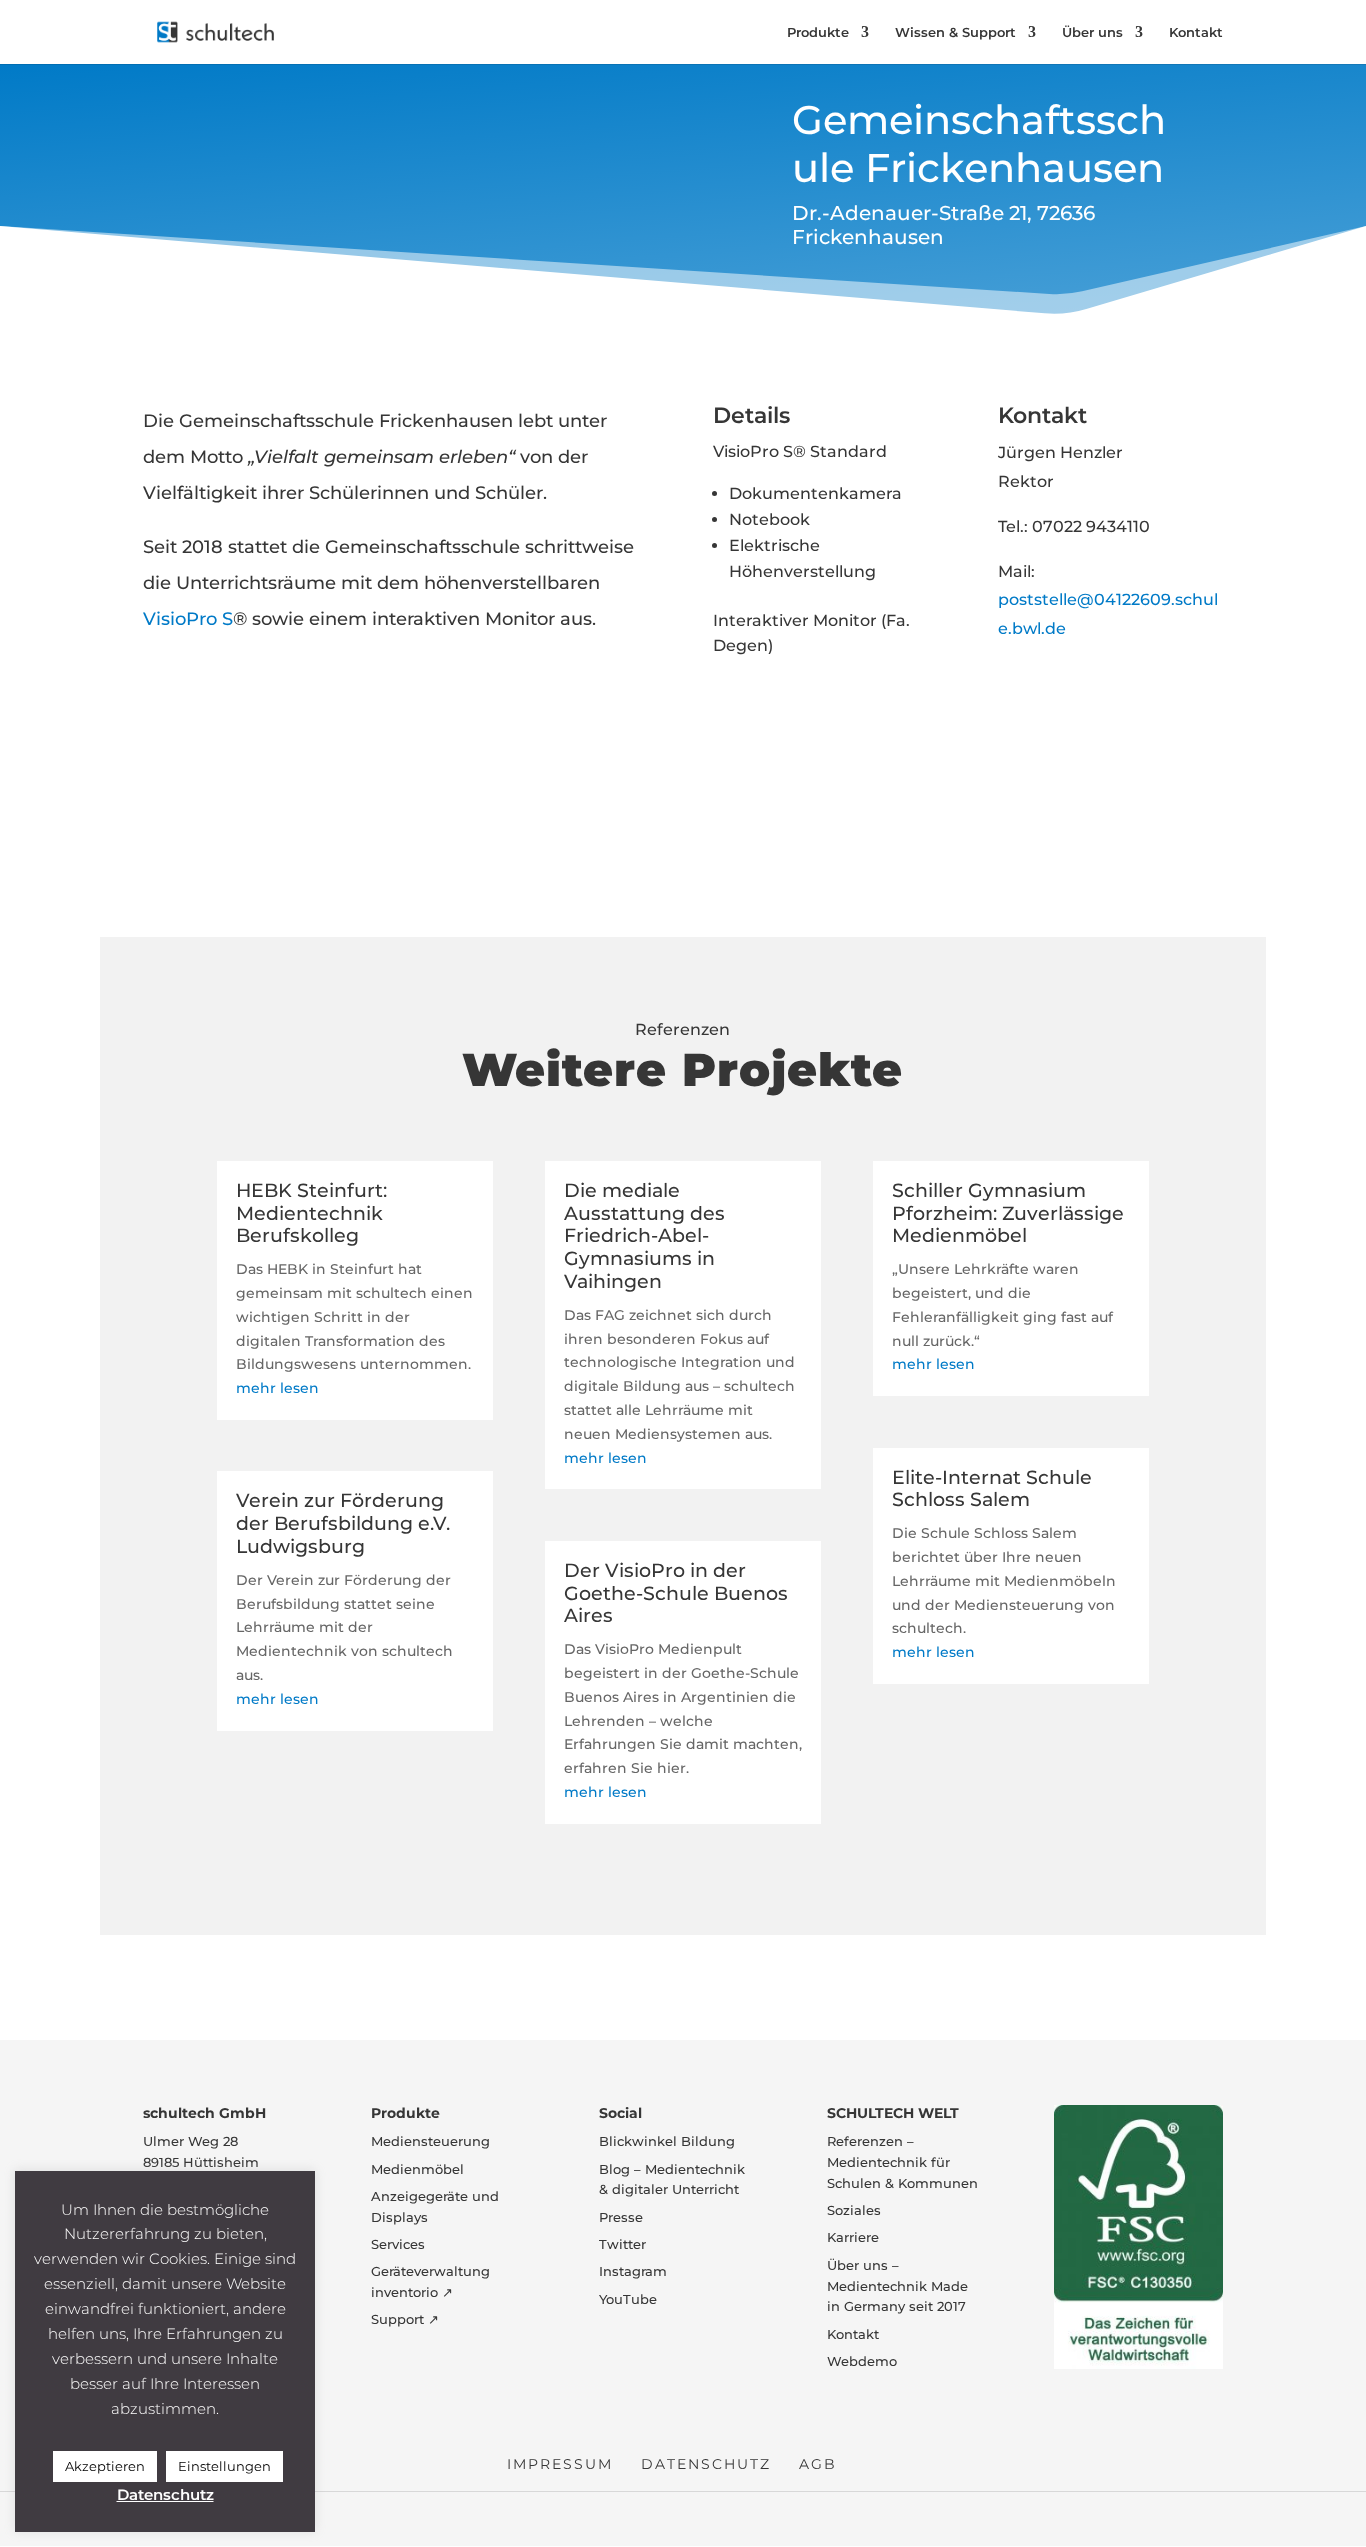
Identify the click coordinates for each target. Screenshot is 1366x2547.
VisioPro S (188, 619)
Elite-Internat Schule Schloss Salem (992, 1489)
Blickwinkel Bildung (667, 2141)
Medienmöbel (417, 2169)
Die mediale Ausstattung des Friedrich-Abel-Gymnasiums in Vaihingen (644, 1236)
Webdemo (862, 2361)
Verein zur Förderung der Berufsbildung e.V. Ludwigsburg (343, 1523)
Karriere (853, 2237)
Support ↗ (405, 2319)
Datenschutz (706, 2464)
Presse (621, 2217)
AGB (818, 2464)
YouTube (628, 2299)
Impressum (560, 2464)
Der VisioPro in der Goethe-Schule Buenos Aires (676, 1593)
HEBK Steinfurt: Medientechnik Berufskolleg (311, 1213)
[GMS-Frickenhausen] (764, 792)
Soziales (854, 2210)
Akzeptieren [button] (105, 2466)
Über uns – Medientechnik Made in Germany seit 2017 (897, 2286)
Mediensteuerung (430, 2141)
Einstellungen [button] (224, 2466)
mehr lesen (277, 1388)
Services (398, 2244)
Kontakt (1196, 32)
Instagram (633, 2271)
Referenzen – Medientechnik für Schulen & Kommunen (902, 2162)
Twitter (622, 2244)
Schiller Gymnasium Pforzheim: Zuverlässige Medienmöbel (1008, 1213)
